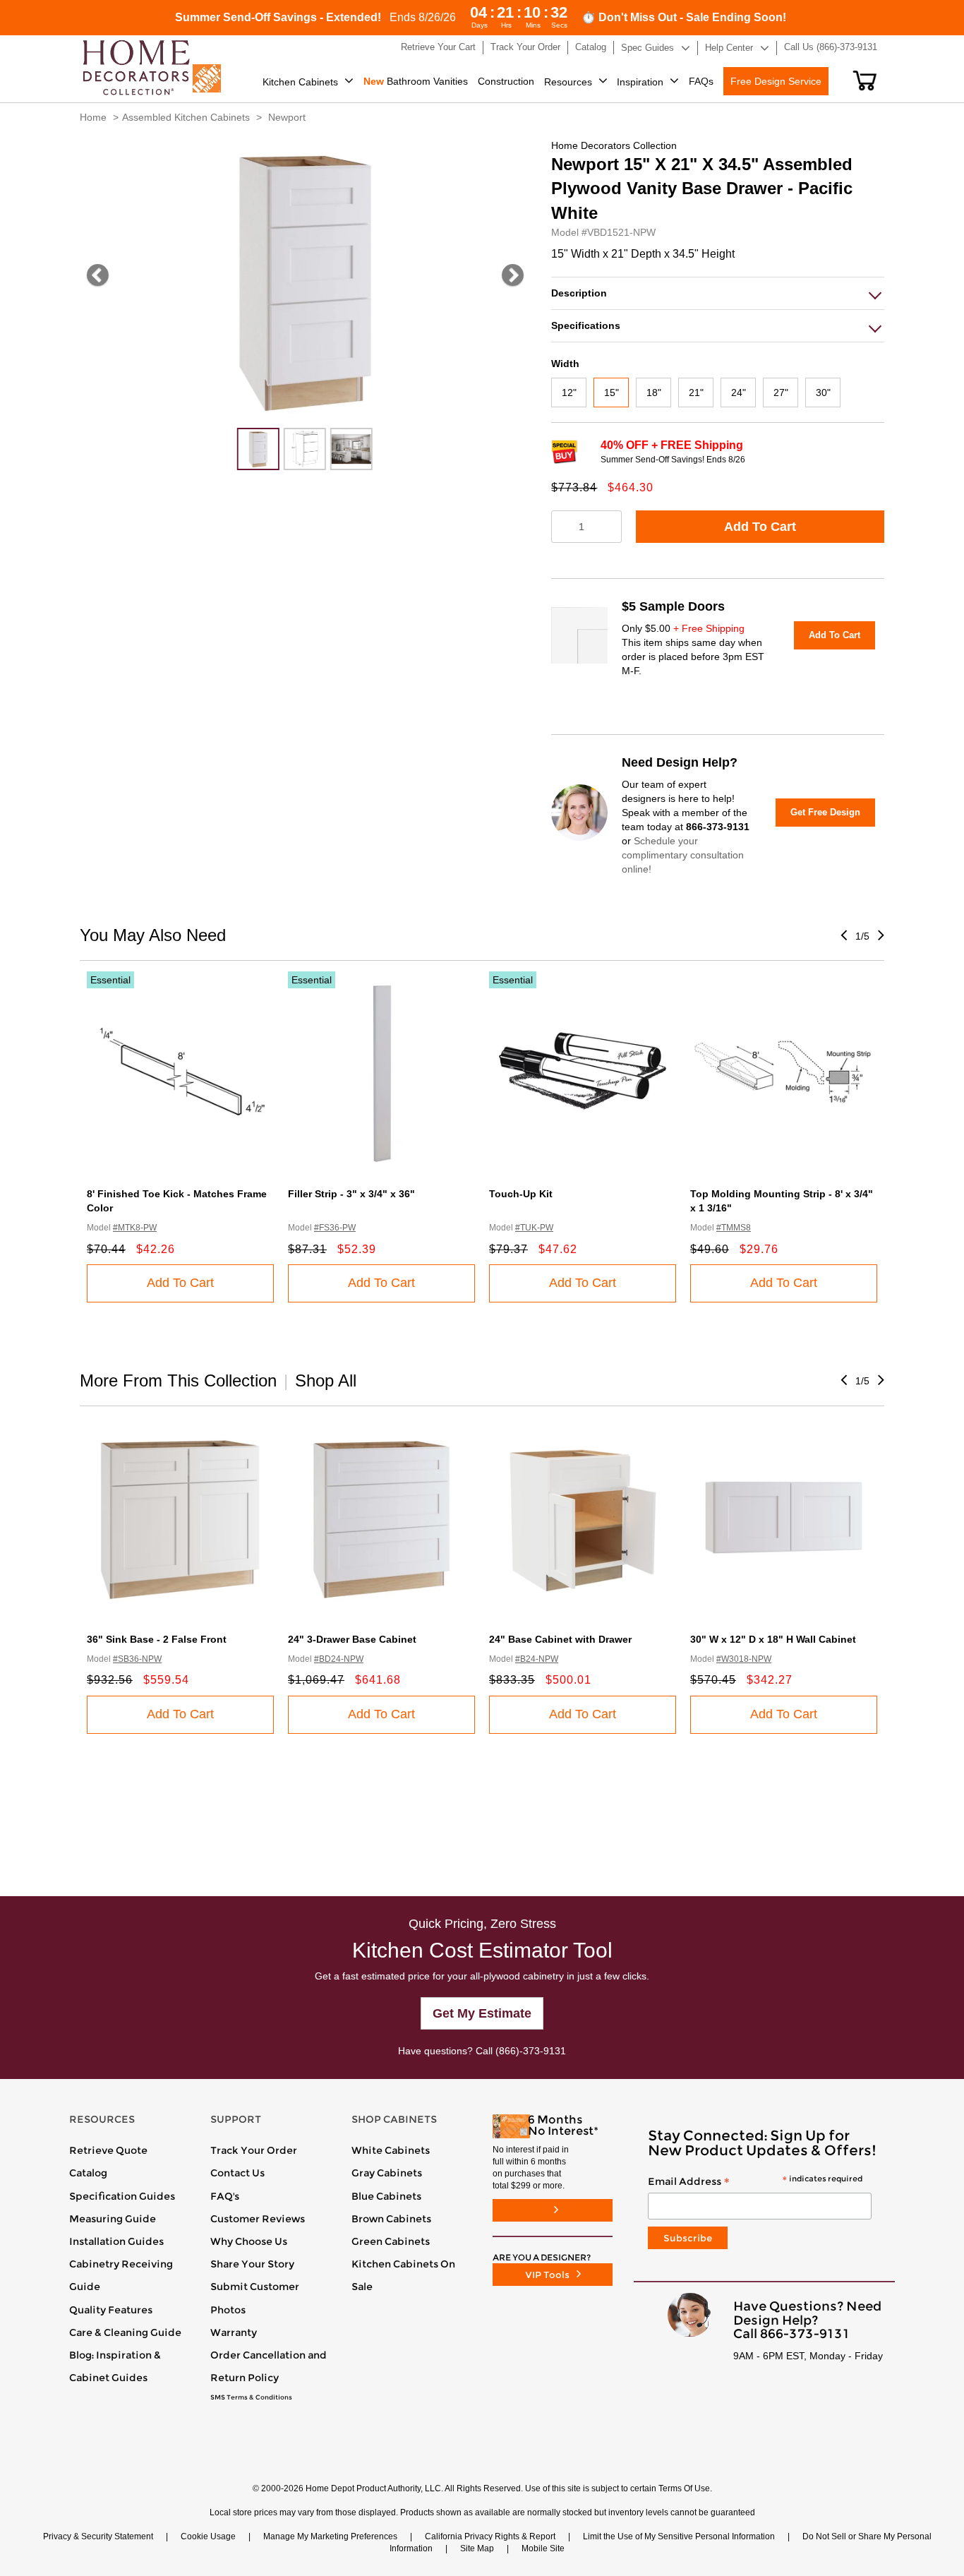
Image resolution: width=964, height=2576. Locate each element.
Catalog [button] (591, 47)
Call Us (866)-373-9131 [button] (831, 47)
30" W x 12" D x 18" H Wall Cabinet (773, 1639)
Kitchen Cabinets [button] (300, 82)
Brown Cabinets (391, 2219)
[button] (865, 80)
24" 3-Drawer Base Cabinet (352, 1639)
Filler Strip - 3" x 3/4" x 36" (351, 1194)
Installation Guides (116, 2241)
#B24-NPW (537, 1659)
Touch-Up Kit (521, 1194)
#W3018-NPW (744, 1659)
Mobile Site (543, 2548)
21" (696, 393)
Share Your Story (252, 2264)
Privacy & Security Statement (98, 2536)
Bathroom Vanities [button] (416, 81)
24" (739, 393)
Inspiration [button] (640, 82)
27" (781, 393)
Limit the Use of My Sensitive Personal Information (679, 2536)
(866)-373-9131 (531, 2051)
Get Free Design (825, 812)
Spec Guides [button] (647, 48)
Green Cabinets (391, 2241)
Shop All (326, 1380)
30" (823, 393)
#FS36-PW (335, 1228)
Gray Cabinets (387, 2173)
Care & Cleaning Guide (125, 2332)
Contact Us (237, 2173)
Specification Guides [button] (122, 2196)
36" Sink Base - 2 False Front (157, 1639)
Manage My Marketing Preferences (330, 2536)
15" (611, 393)
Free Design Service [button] (776, 81)
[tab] (718, 293)
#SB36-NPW (137, 1659)
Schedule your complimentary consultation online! (683, 855)
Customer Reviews (258, 2219)
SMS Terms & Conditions (251, 2397)
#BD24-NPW (339, 1659)
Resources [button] (568, 82)
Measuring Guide (113, 2219)
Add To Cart (760, 527)
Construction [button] (506, 81)
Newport (287, 117)
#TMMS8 (734, 1228)
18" (654, 393)
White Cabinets (391, 2150)
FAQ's (225, 2196)
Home (93, 117)
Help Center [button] (729, 48)
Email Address (755, 2182)
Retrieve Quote (108, 2150)
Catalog (88, 2173)
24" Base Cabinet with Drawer (560, 1639)
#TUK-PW (534, 1228)
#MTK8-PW (135, 1228)
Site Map (477, 2548)
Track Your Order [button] (525, 47)
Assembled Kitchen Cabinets (186, 117)
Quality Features (111, 2310)
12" (569, 393)
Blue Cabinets (386, 2196)
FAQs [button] (701, 81)
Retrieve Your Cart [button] (438, 47)
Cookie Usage (208, 2536)
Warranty (234, 2332)
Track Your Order (254, 2150)
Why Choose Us (249, 2241)
